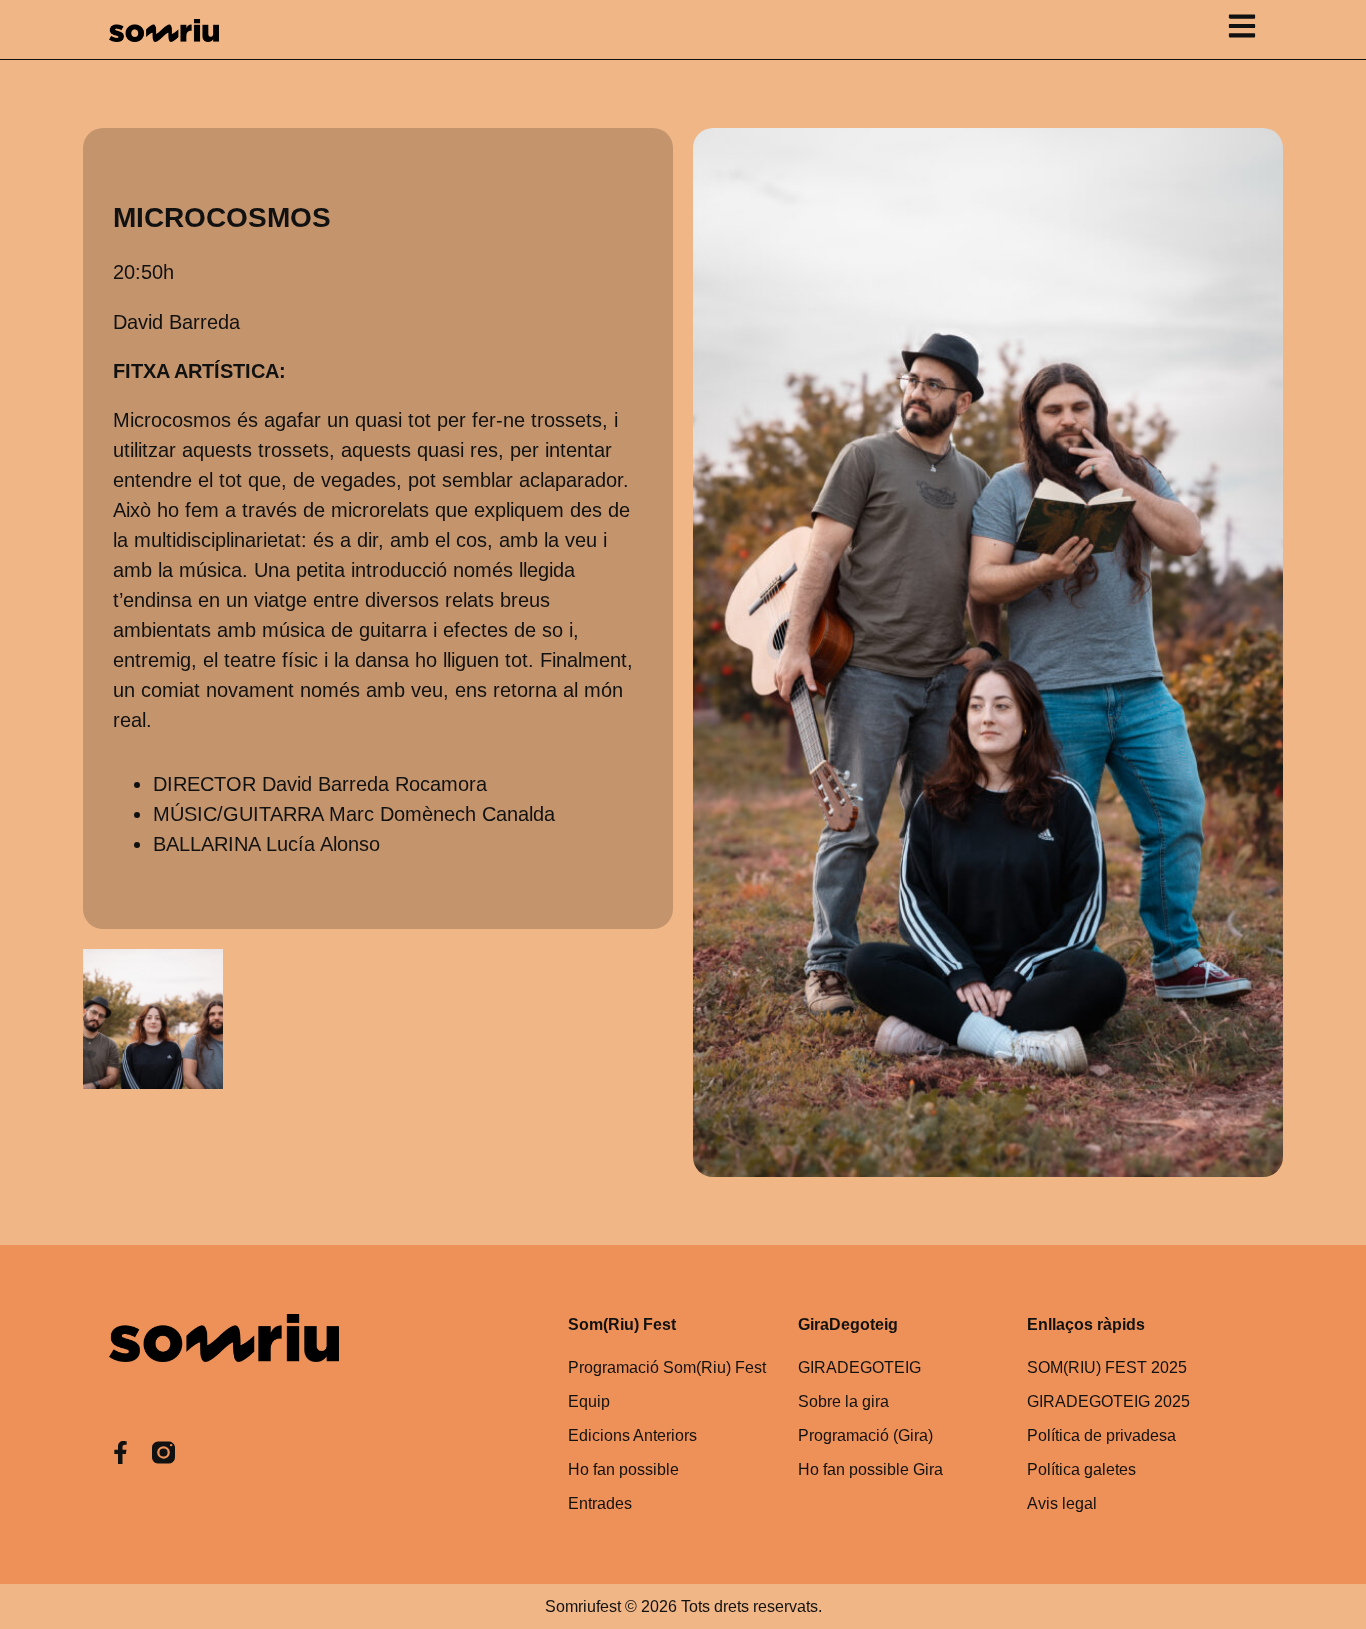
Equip (589, 1401)
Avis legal (1062, 1503)
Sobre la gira (843, 1401)
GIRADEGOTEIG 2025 (1108, 1401)
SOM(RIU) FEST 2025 (1107, 1367)
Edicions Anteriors (632, 1435)
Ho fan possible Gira (870, 1469)
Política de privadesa (1101, 1435)
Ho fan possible (623, 1469)
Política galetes (1081, 1469)
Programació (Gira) (865, 1435)
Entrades (600, 1503)
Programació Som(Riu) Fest (667, 1367)
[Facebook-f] (120, 1452)
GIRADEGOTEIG (859, 1367)
